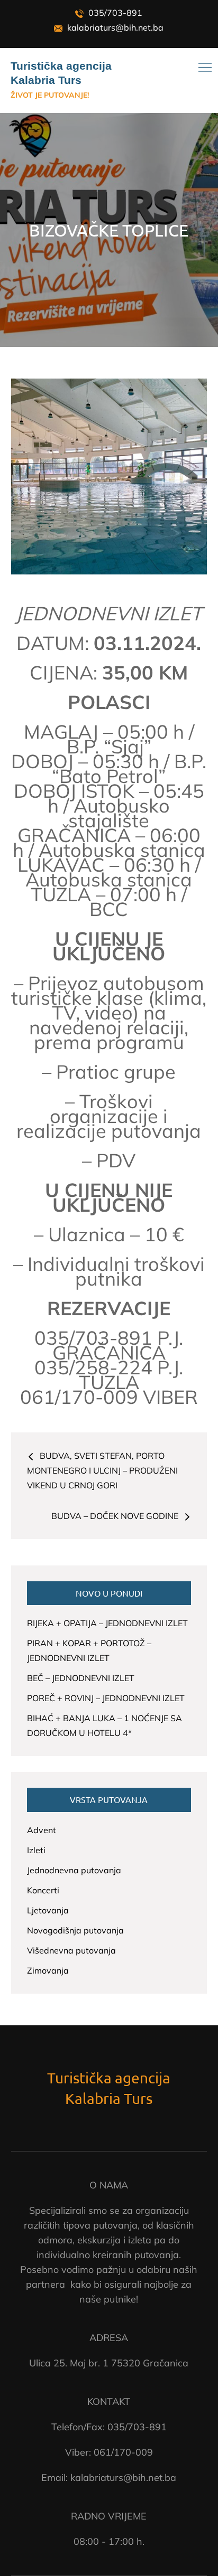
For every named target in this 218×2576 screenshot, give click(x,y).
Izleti (36, 1850)
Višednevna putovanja (71, 1950)
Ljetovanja (48, 1910)
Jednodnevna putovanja (74, 1870)
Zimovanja (48, 1970)
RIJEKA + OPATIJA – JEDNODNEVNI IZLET (107, 1623)
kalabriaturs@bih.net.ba (114, 27)
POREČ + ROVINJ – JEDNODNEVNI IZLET (106, 1698)
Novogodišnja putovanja (75, 1930)
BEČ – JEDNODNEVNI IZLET (81, 1678)
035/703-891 (114, 13)
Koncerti (43, 1890)
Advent (42, 1830)
